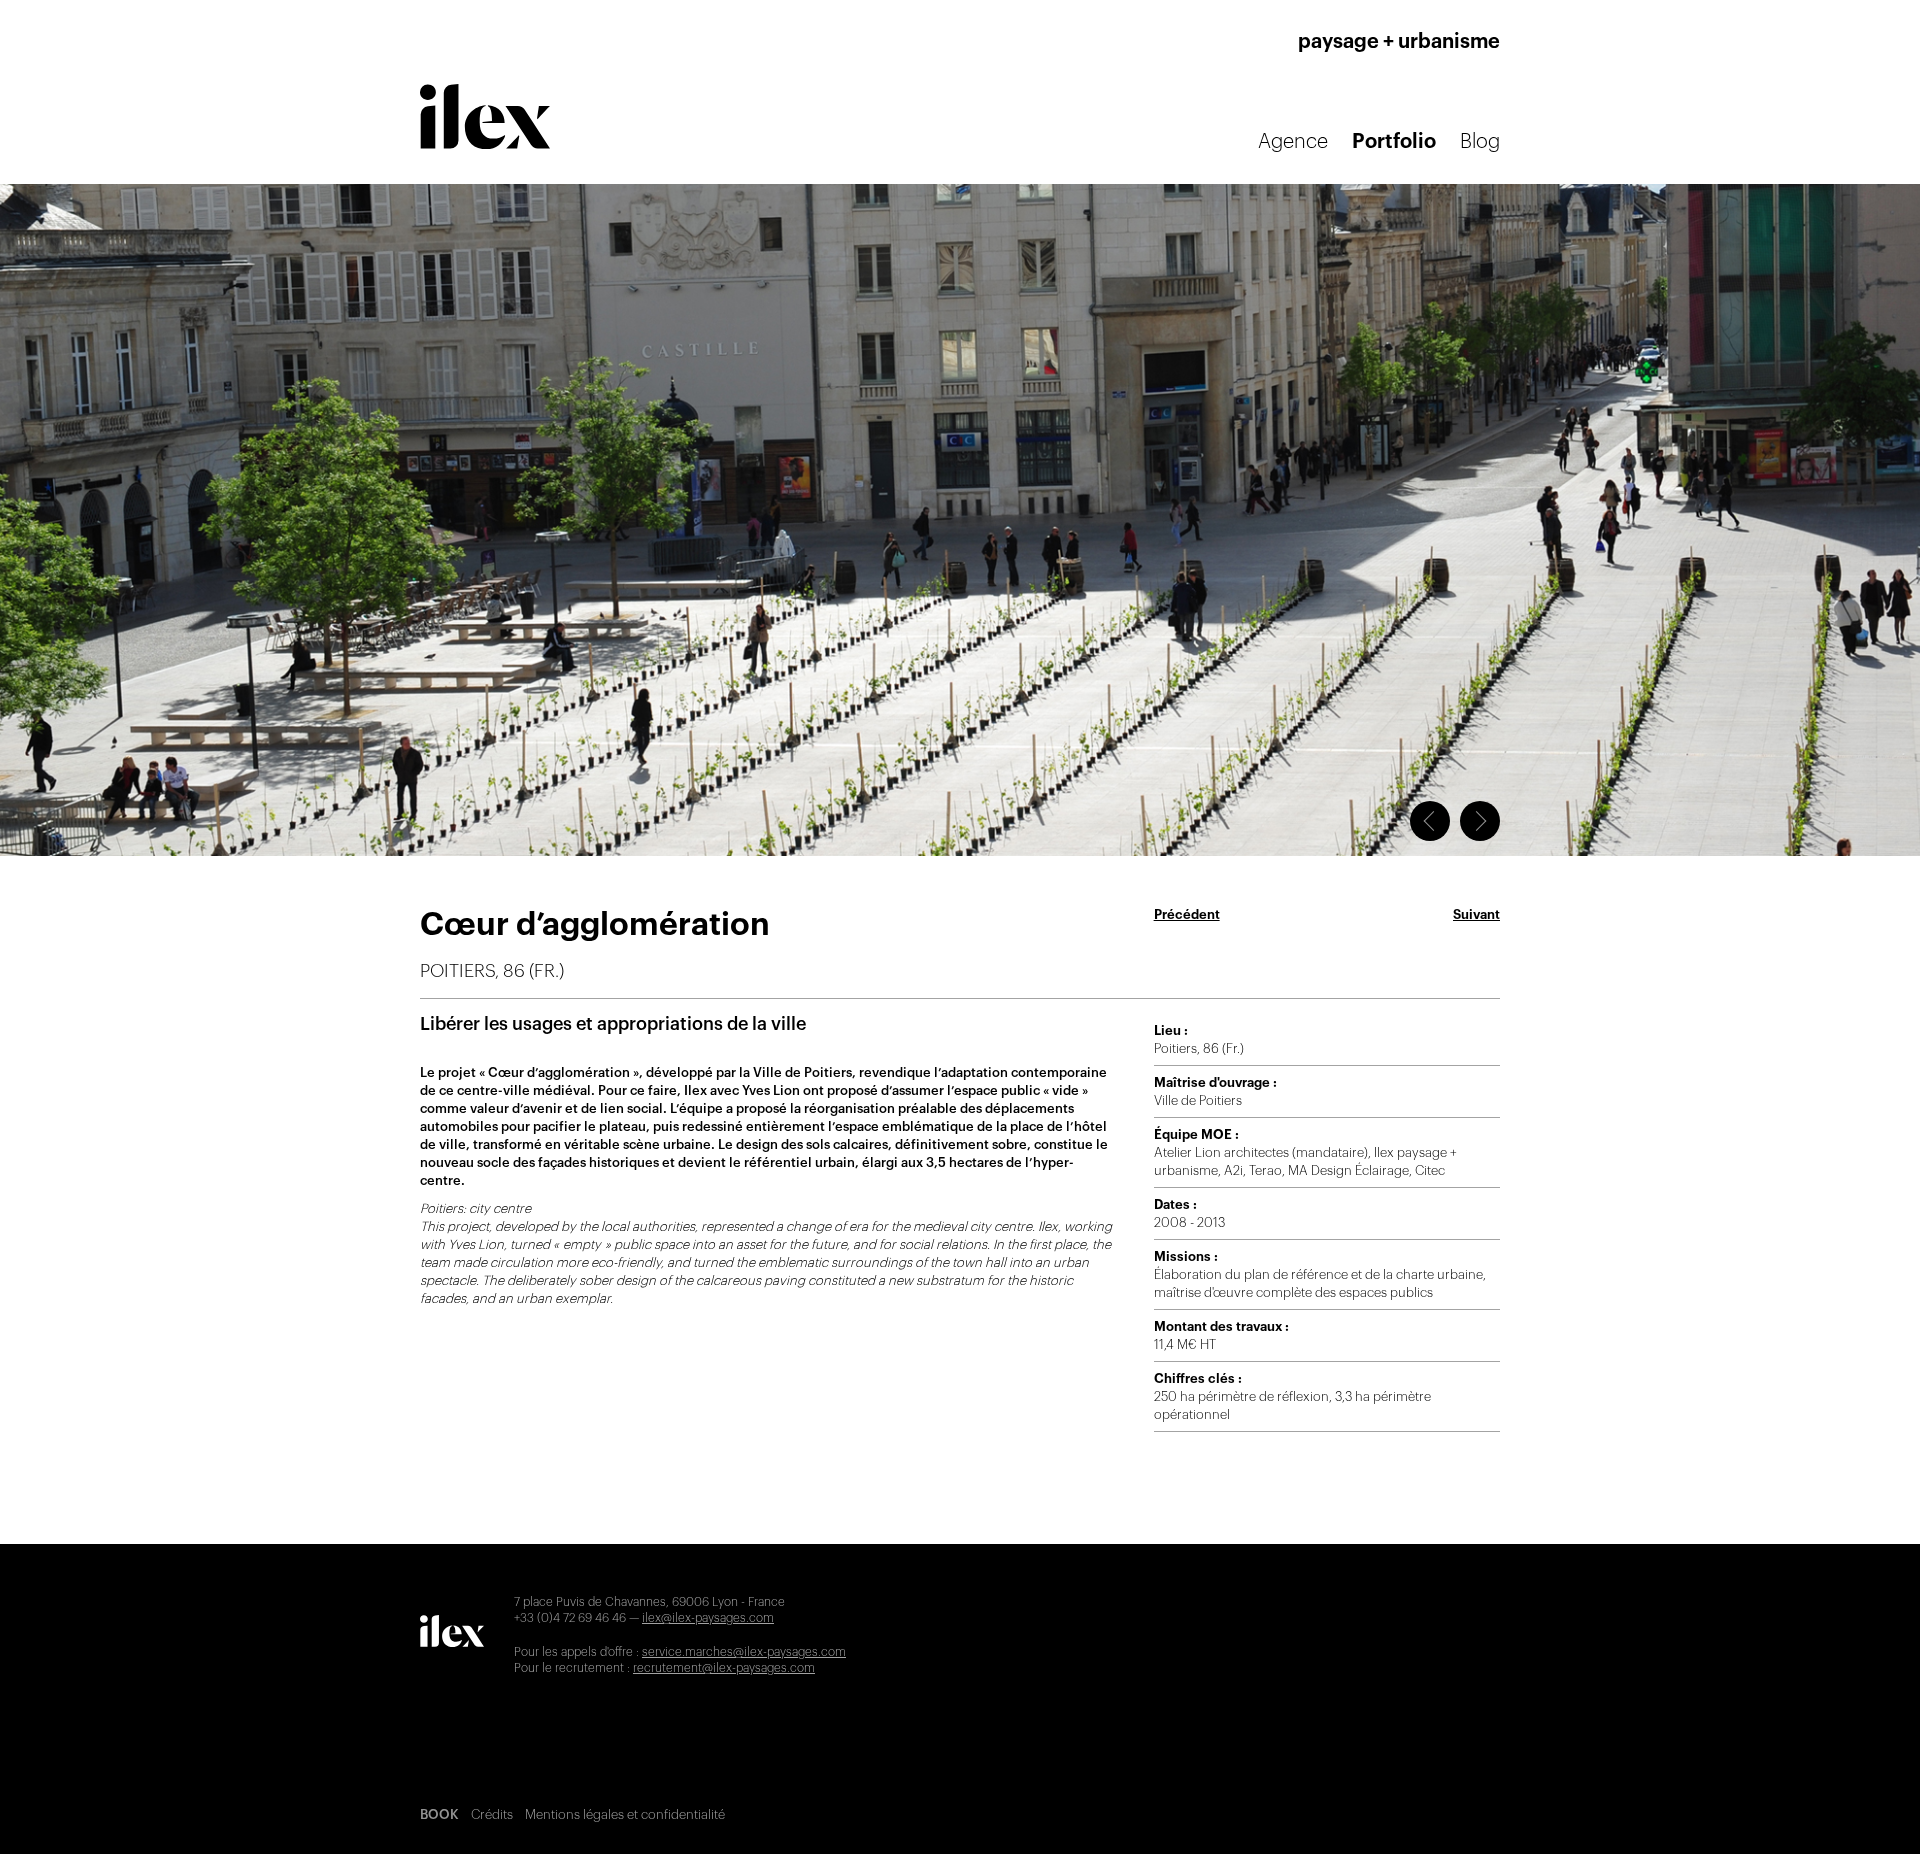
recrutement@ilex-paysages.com (724, 1668)
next (1480, 821)
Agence (1293, 142)
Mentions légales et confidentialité (625, 1814)
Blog (1480, 142)
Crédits (492, 1814)
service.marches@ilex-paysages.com (744, 1652)
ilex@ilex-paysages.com (708, 1618)
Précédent (1187, 914)
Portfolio (1394, 142)
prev (1430, 821)
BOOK (439, 1814)
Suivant (1476, 914)
